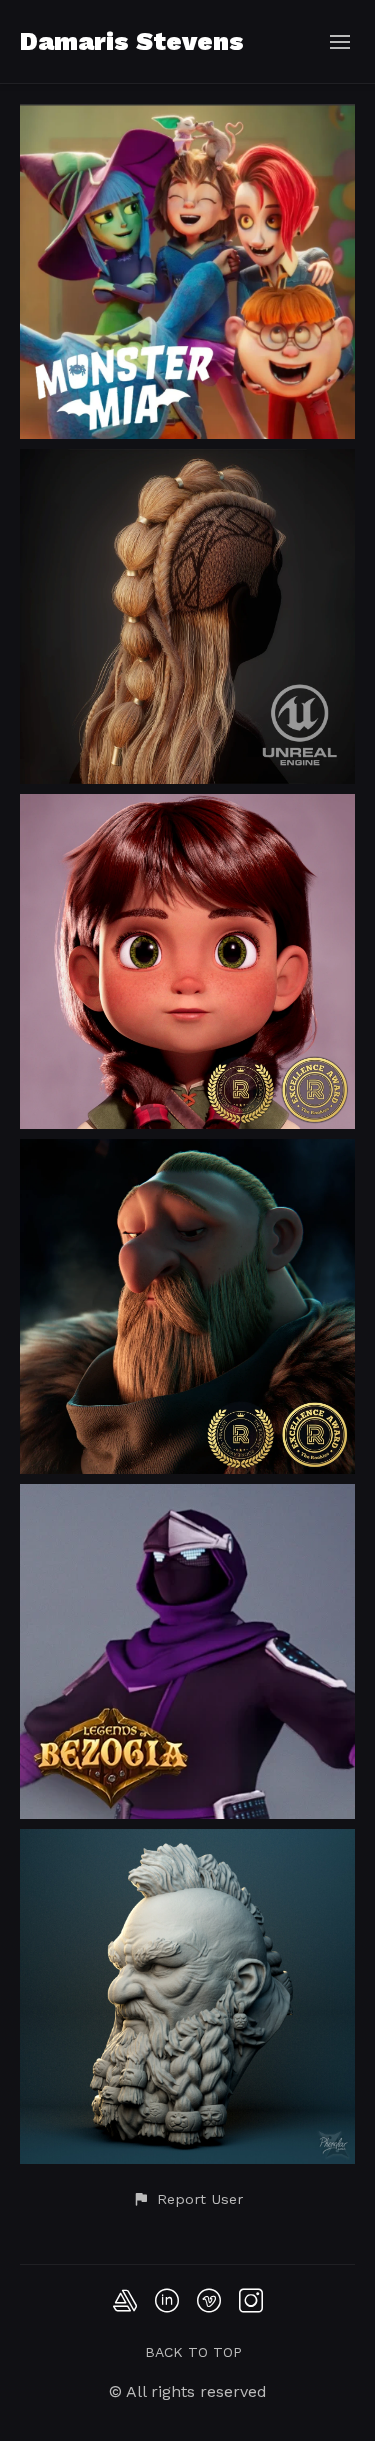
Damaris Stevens (132, 41)
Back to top (193, 2352)
